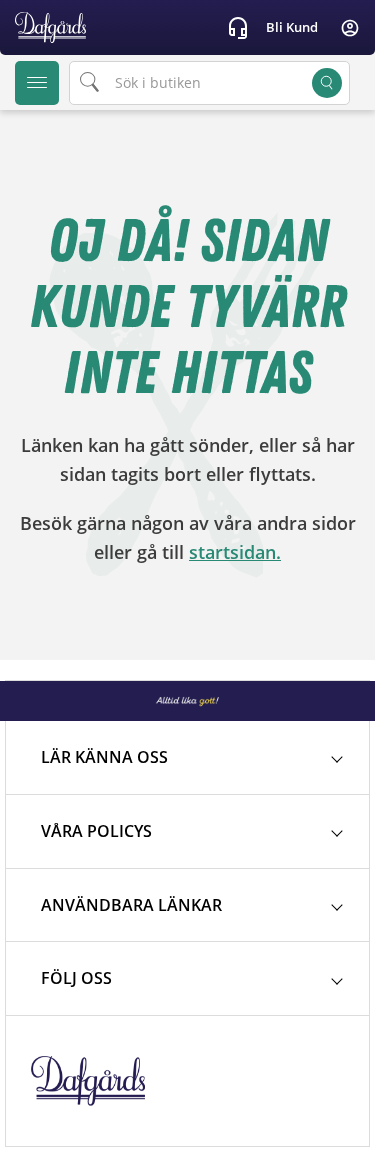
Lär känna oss (104, 757)
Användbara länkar (131, 905)
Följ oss (76, 978)
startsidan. (235, 552)
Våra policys (96, 831)
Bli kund (292, 27)
